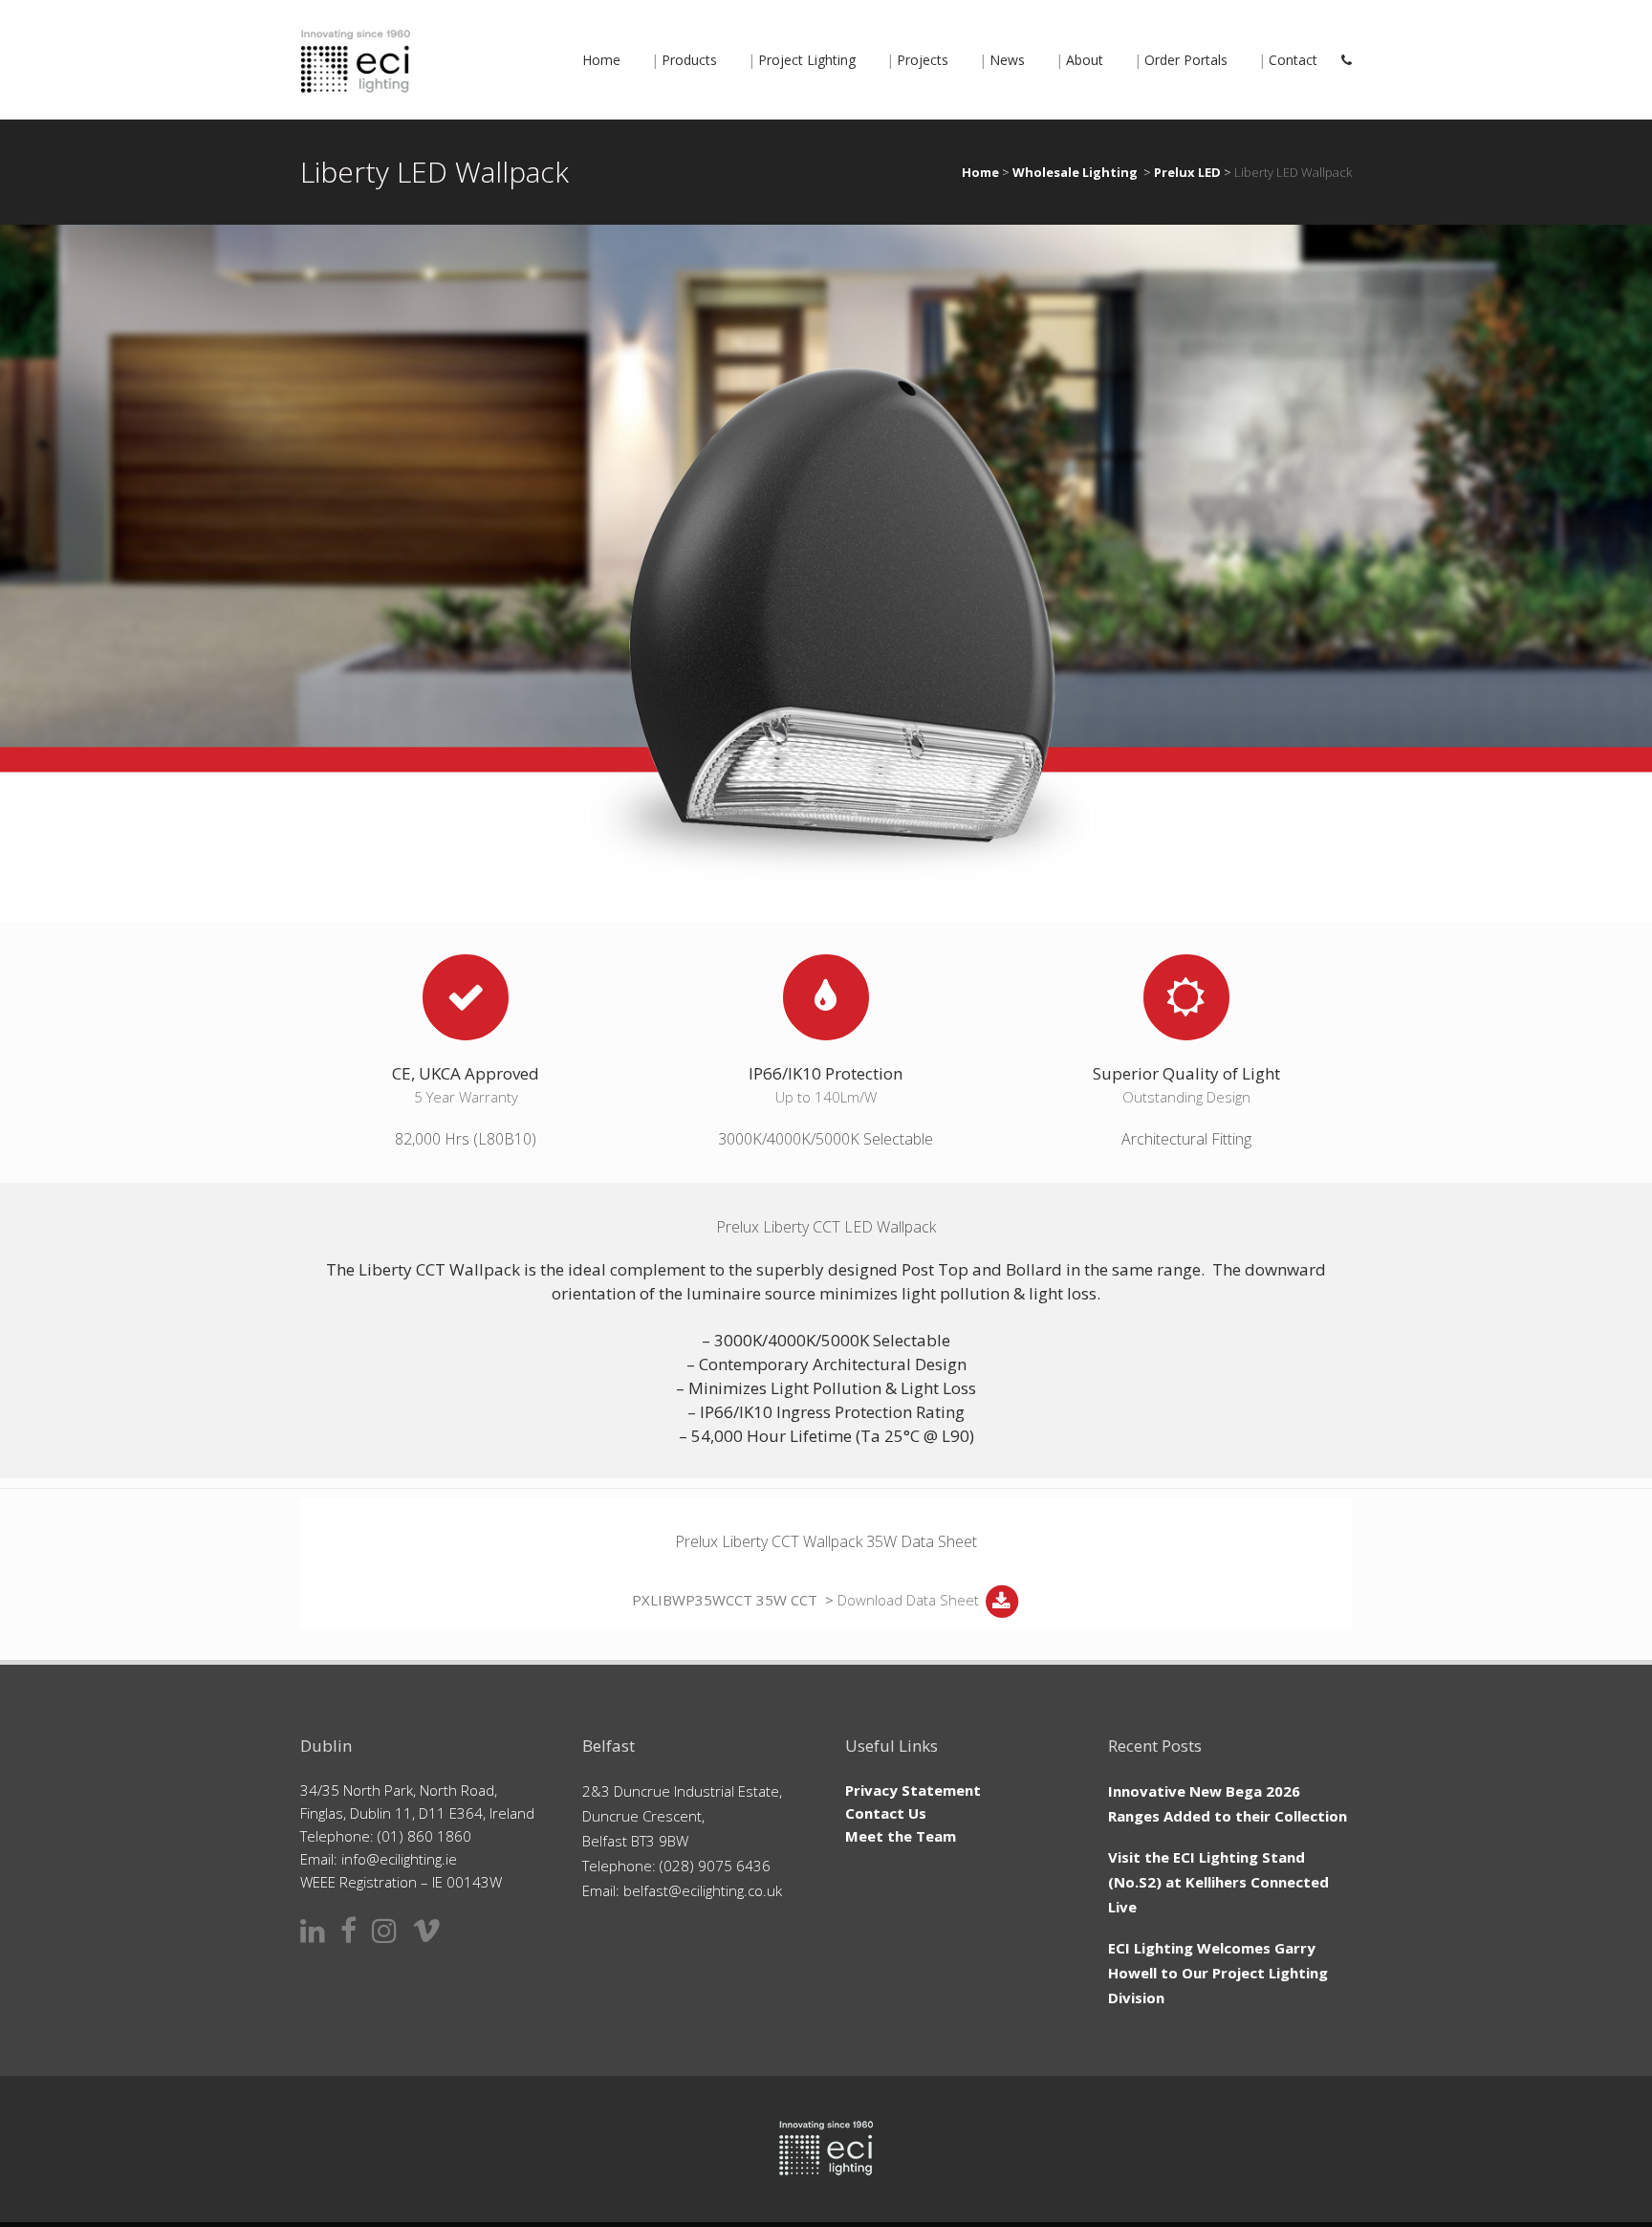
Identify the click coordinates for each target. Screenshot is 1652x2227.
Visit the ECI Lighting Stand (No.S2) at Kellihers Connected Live (1218, 1882)
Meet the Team (901, 1836)
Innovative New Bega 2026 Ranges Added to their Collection (1228, 1803)
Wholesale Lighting (1075, 172)
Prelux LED (1187, 172)
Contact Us (886, 1813)
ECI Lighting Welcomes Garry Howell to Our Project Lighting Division (1218, 1973)
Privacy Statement (913, 1790)
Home (980, 172)
